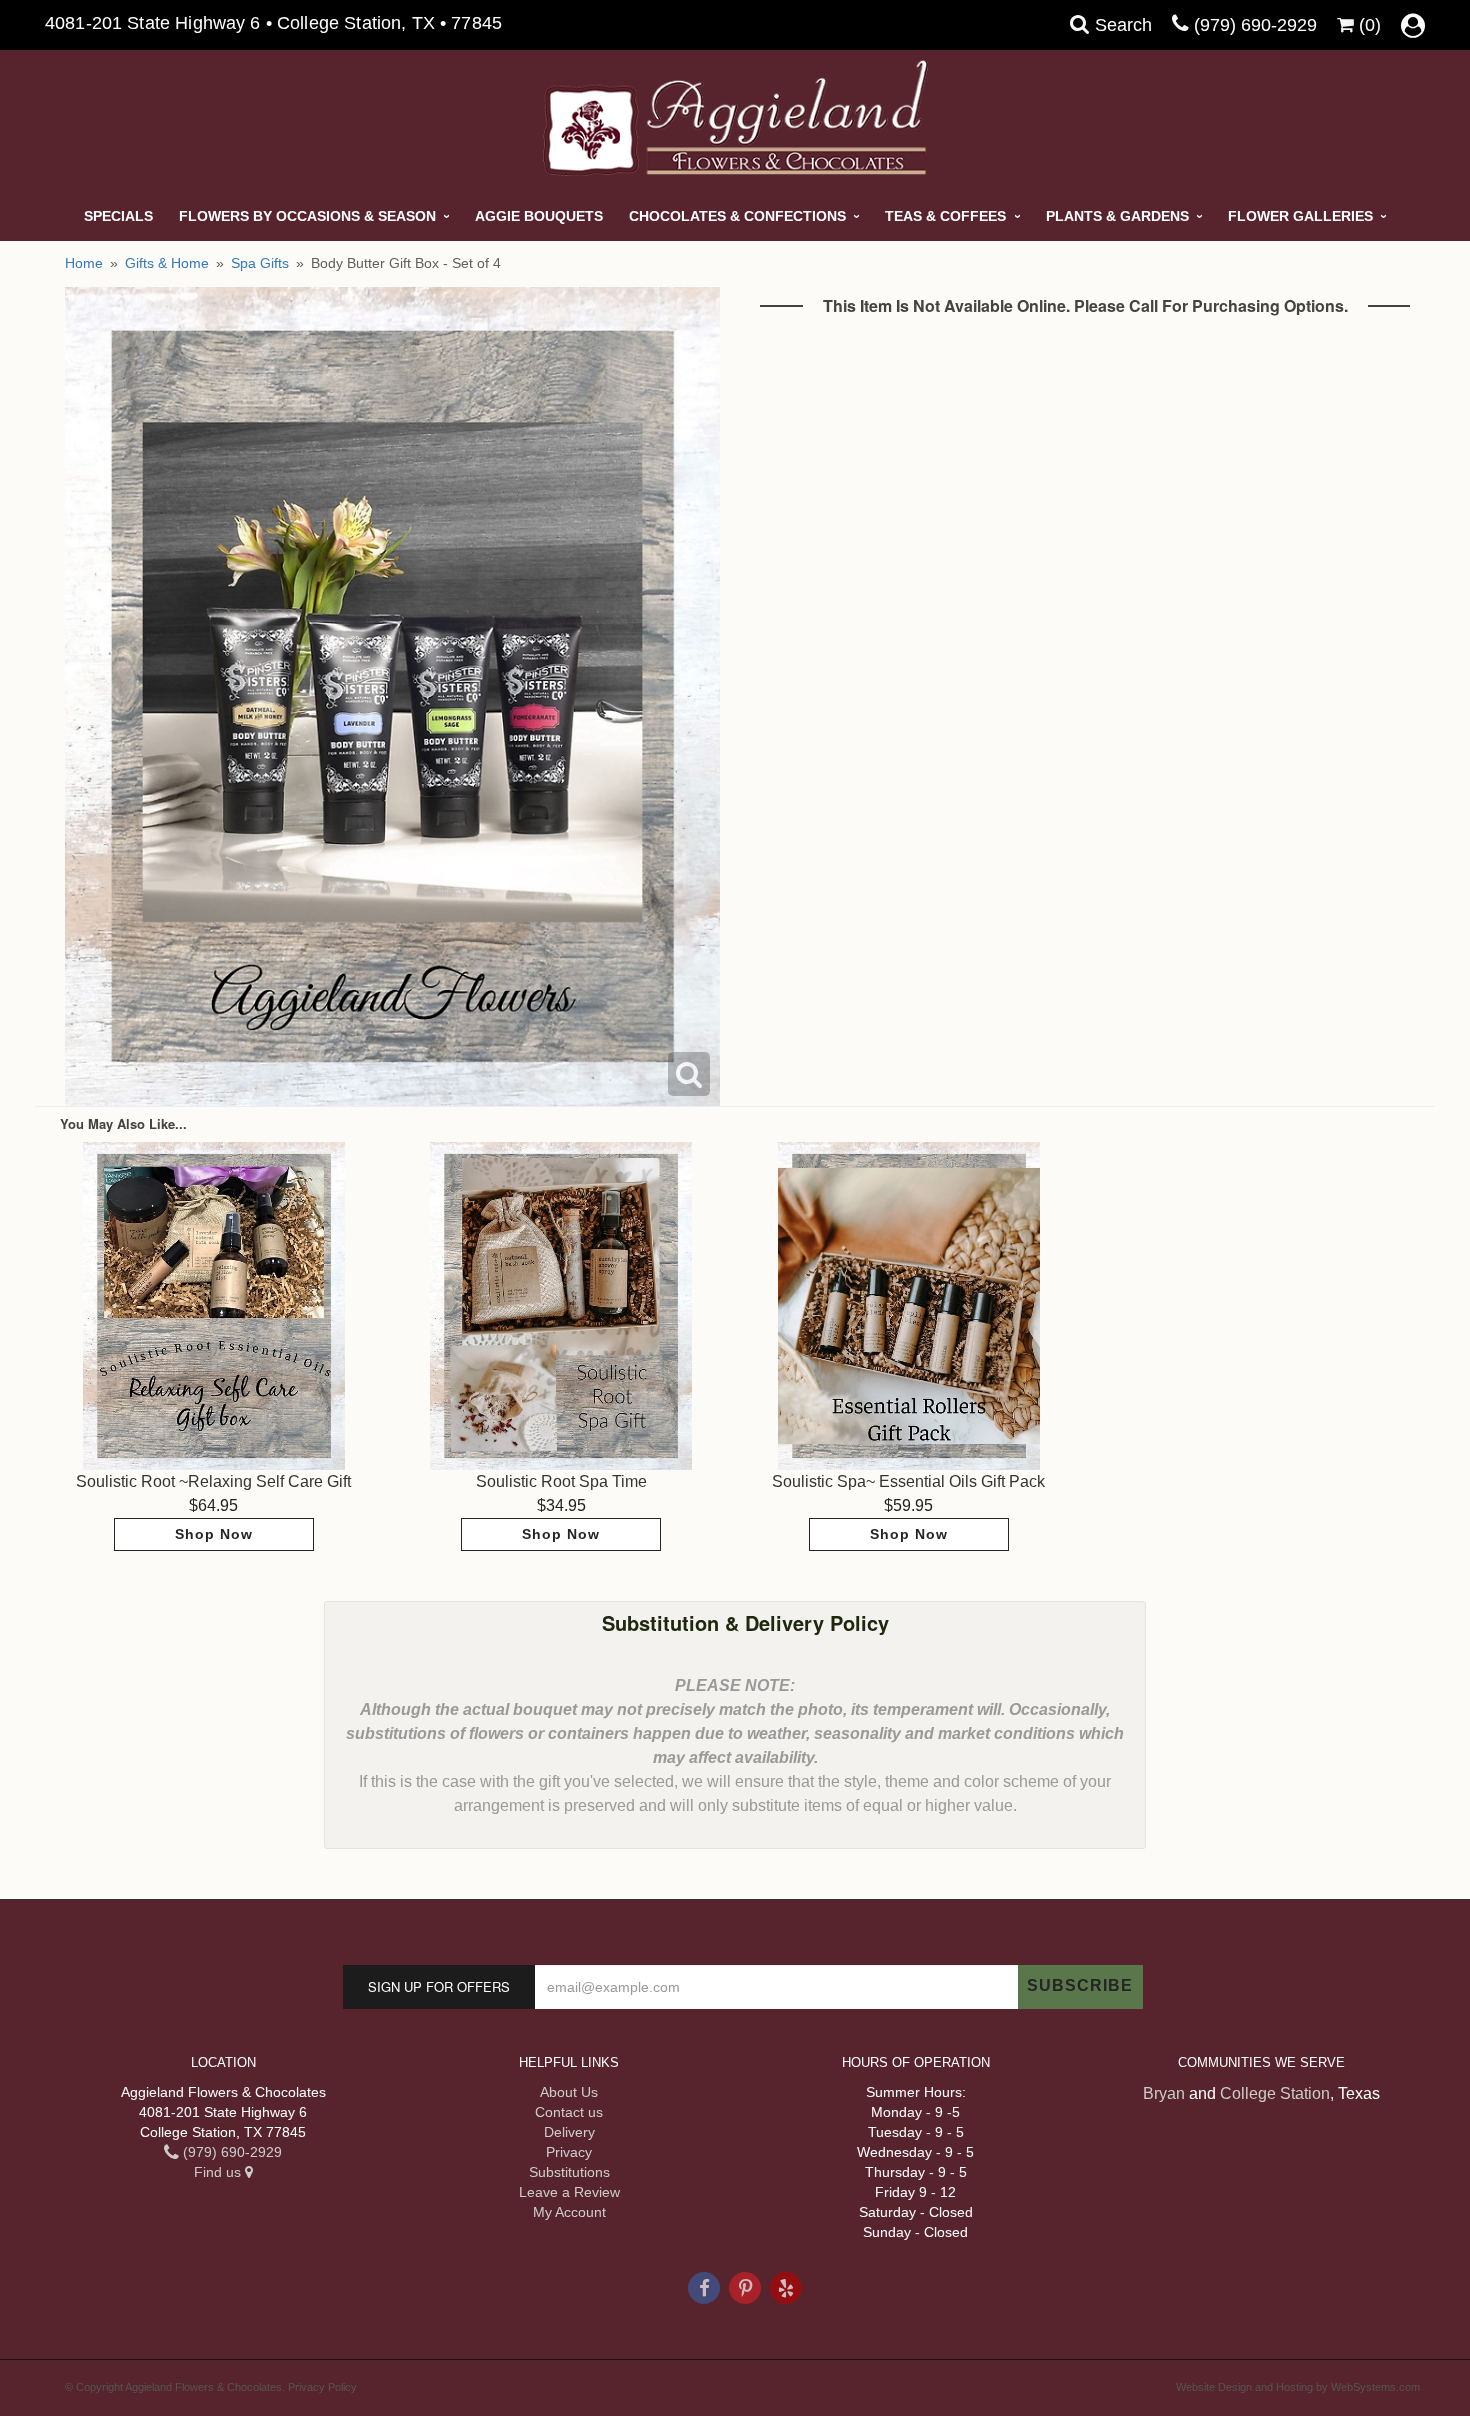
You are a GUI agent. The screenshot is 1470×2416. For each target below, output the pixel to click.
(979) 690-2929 (1255, 25)
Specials (118, 216)
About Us (569, 2092)
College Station (1275, 2093)
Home (84, 263)
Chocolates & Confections (737, 216)
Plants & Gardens (1117, 216)
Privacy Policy (322, 2387)
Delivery (569, 2132)
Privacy (569, 2152)
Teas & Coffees (945, 216)
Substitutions (569, 2172)
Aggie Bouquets (539, 216)
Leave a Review (569, 2192)
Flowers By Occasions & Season (307, 216)
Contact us (569, 2112)
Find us (219, 2172)
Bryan (1164, 2093)
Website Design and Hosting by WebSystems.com (1298, 2387)
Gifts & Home (167, 263)
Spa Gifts (260, 263)
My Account (569, 2212)
